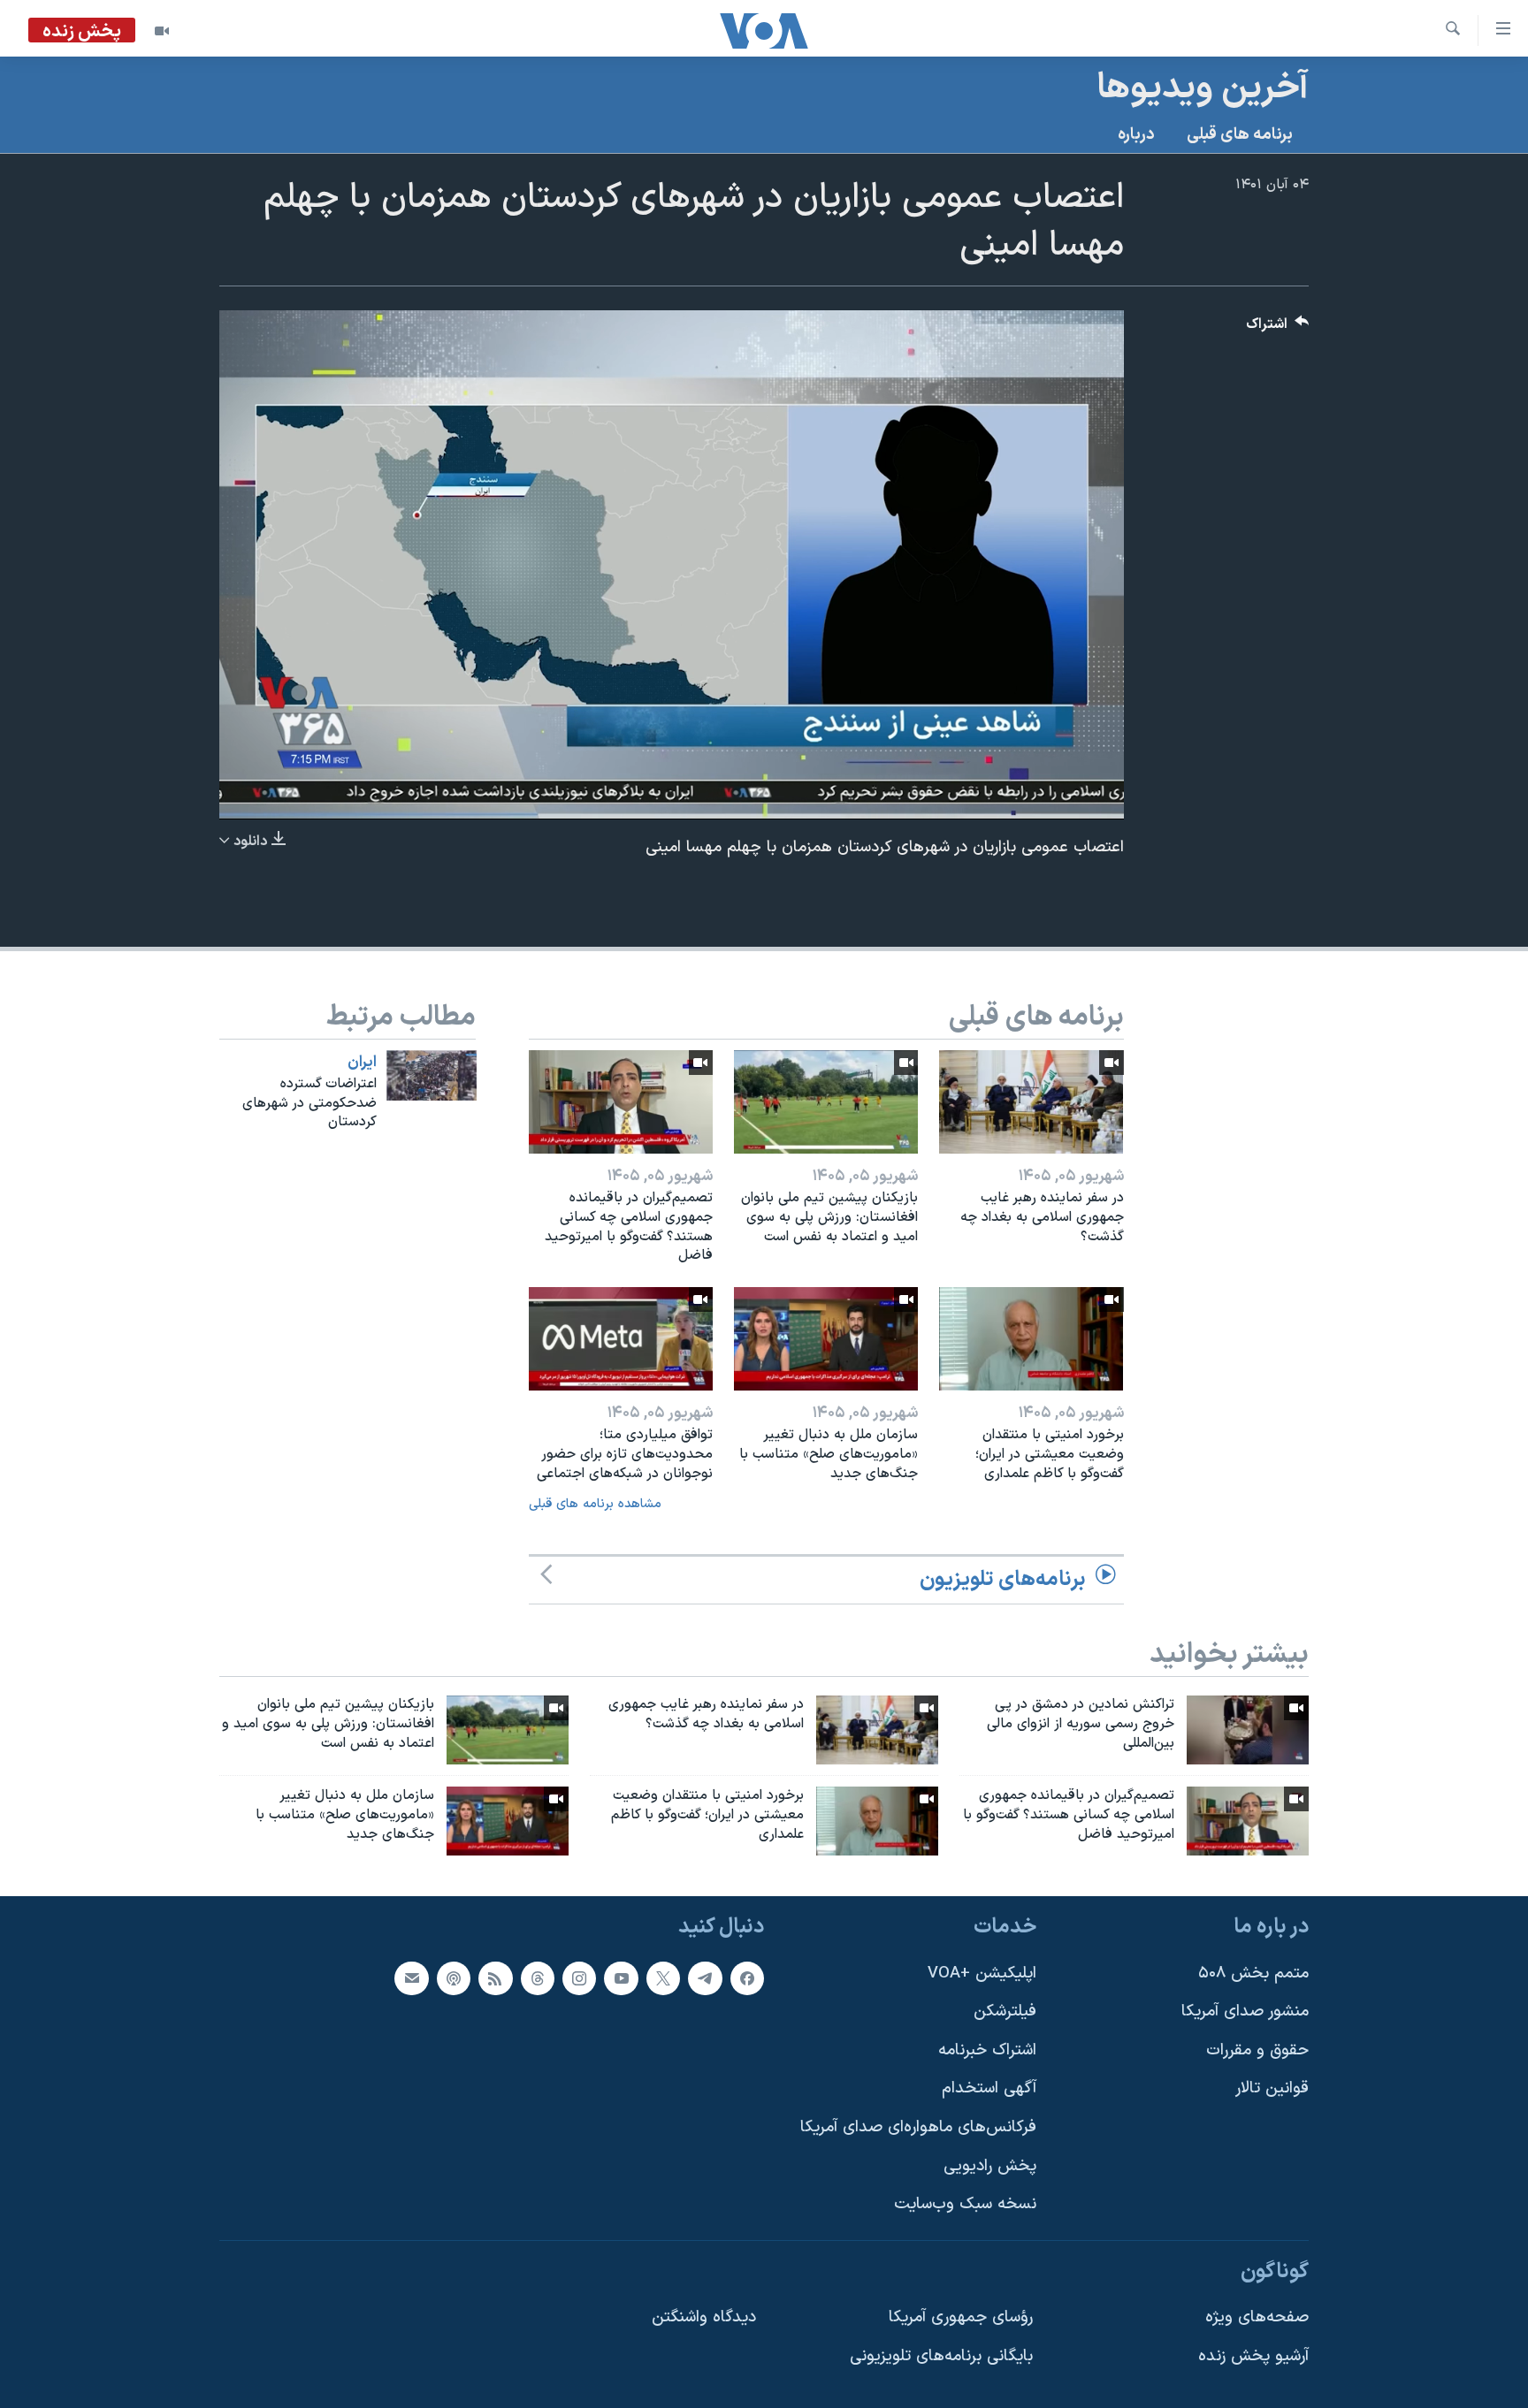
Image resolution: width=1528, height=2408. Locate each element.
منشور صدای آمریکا (1245, 2012)
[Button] (1278, 328)
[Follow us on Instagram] (579, 1977)
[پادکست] (454, 1977)
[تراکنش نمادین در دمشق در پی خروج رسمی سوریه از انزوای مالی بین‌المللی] (1248, 1730)
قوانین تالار (1272, 2088)
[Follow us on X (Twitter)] (663, 1977)
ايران (362, 1063)
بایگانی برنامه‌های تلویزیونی (941, 2356)
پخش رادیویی (990, 2165)
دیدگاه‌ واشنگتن (704, 2317)
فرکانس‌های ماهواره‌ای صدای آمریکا (918, 2127)
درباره (1136, 135)
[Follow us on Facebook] (747, 1977)
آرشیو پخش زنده (1253, 2356)
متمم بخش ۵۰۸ (1253, 1973)
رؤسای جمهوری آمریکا (961, 2317)
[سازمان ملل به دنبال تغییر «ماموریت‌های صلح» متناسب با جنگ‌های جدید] (826, 1339)
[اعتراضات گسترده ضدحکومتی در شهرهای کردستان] (432, 1075)
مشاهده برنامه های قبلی (595, 1504)
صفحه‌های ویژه (1257, 2317)
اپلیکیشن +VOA (982, 1973)
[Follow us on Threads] (538, 1977)
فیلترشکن (1005, 2012)
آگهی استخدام (989, 2088)
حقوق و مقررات (1257, 2050)
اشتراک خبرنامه (987, 2050)
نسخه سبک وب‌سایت (965, 2204)
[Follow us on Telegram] (705, 1977)
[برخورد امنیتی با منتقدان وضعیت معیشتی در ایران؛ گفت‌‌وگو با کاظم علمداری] (1031, 1339)
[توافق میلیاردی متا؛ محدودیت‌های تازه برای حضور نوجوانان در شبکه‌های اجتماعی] (621, 1339)
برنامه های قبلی (1240, 135)
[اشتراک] (411, 1977)
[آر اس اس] (495, 1977)
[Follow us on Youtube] (621, 1977)
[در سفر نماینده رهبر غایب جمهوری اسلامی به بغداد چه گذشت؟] (1031, 1102)
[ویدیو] (162, 31)
